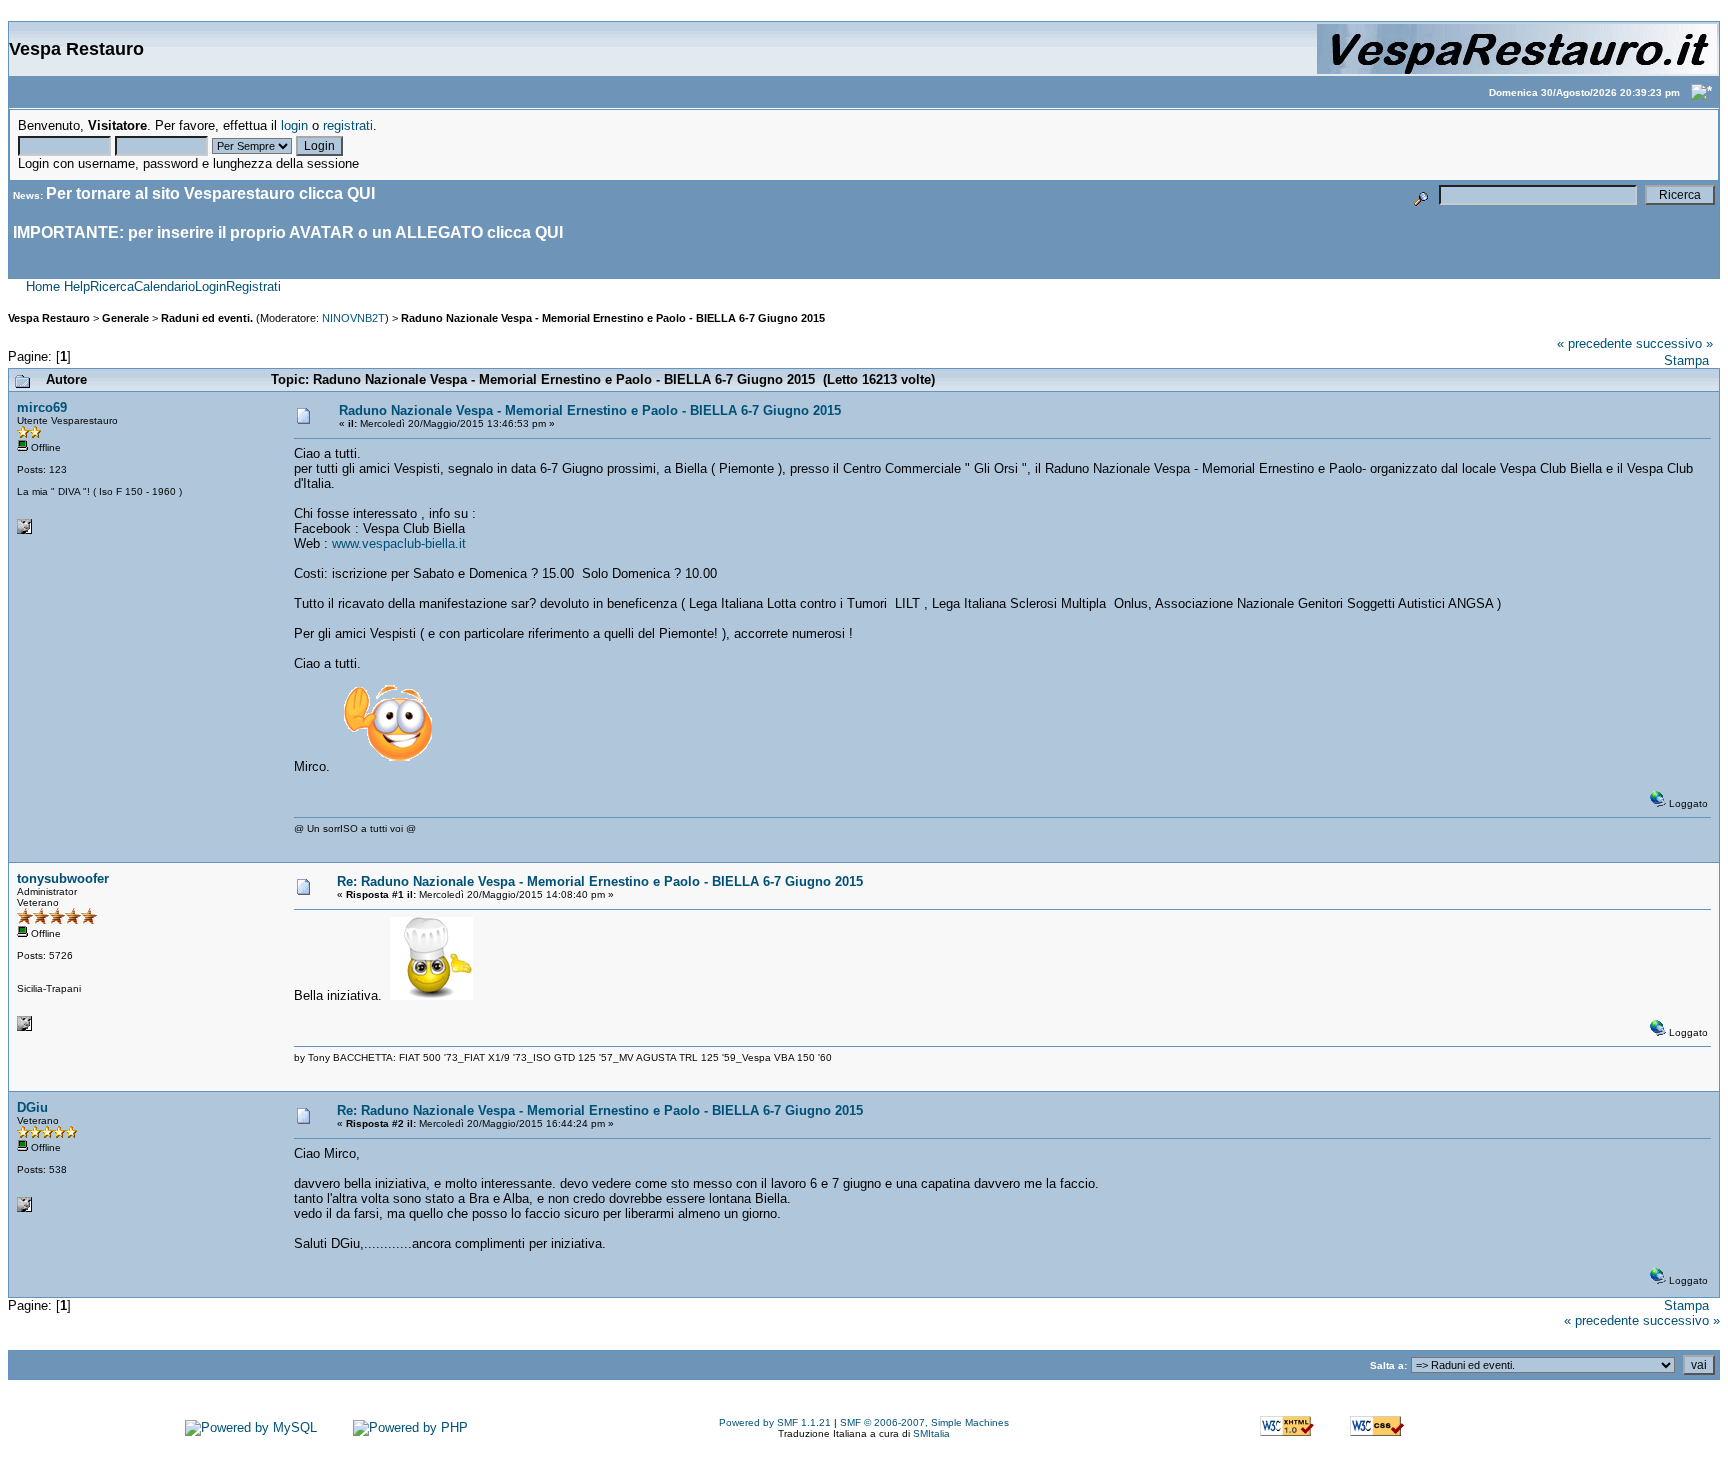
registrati (348, 125)
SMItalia (931, 1433)
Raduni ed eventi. (207, 318)
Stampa (1686, 360)
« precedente (1594, 343)
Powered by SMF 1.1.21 (775, 1422)
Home (43, 286)
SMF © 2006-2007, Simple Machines (924, 1422)
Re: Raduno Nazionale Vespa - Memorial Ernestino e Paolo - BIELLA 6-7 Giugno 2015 (600, 881)
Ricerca (112, 286)
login (294, 125)
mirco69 (42, 407)
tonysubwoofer (63, 878)
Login (210, 286)
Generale (125, 318)
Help (77, 286)
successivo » (1674, 343)
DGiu (32, 1107)
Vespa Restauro (49, 318)
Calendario (164, 286)
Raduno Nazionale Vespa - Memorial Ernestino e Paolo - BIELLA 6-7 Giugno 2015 (613, 318)
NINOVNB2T (353, 318)
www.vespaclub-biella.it (399, 543)
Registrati (253, 286)
